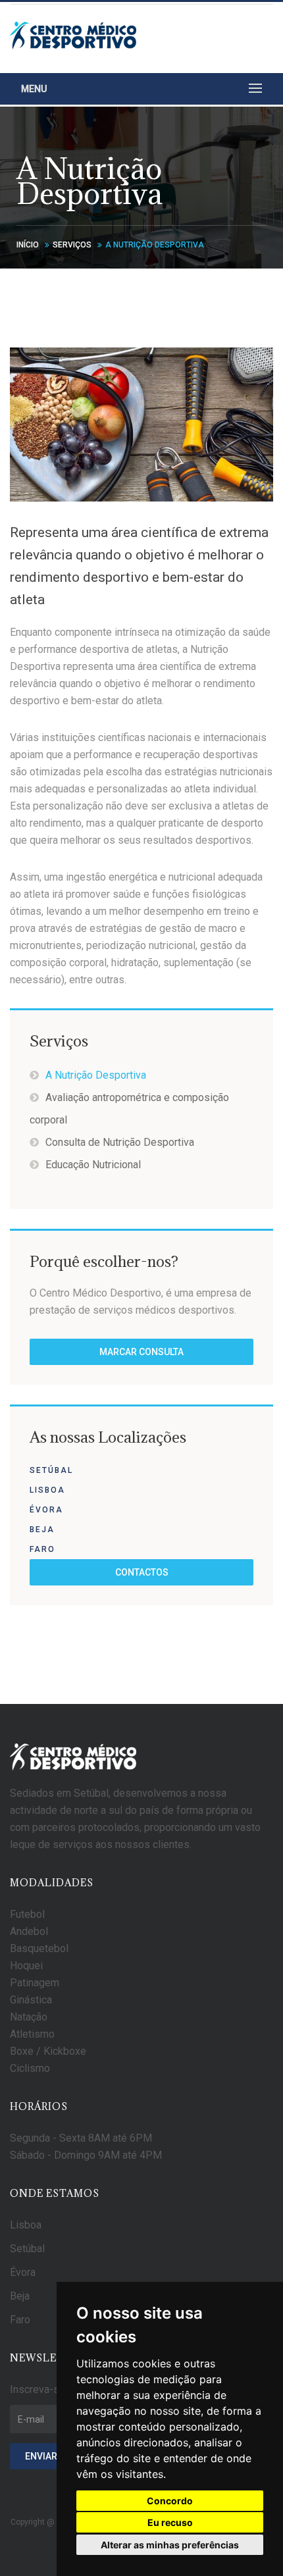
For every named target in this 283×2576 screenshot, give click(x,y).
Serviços (72, 245)
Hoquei (26, 1966)
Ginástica (31, 2000)
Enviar (41, 2456)
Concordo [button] (170, 2501)
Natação (29, 2017)
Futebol (27, 1914)
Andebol (29, 1931)
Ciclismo (30, 2068)
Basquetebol (39, 1948)
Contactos (142, 1572)
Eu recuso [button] (170, 2522)
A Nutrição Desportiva (96, 1075)
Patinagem (35, 1983)
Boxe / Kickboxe (48, 2051)
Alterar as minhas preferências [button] (170, 2545)
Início (28, 245)
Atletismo (32, 2034)
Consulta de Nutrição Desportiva (120, 1142)
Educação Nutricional (93, 1165)
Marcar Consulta (141, 1352)
